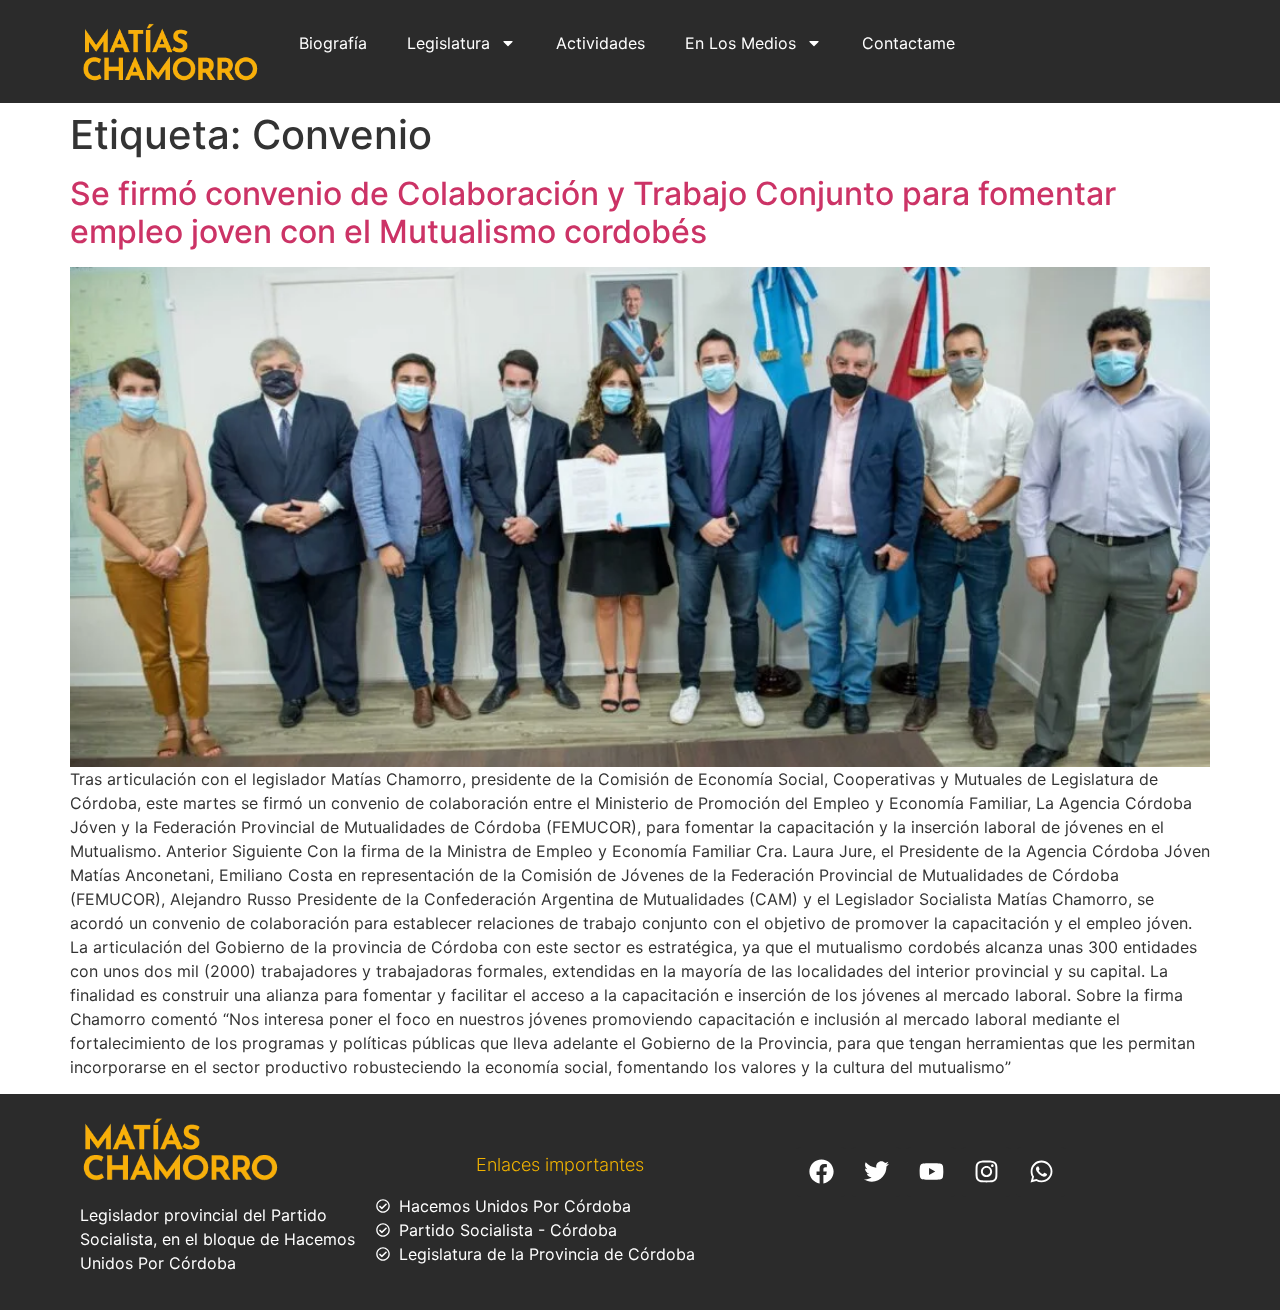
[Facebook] (821, 1172)
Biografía (333, 43)
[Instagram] (986, 1172)
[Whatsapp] (1041, 1172)
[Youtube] (931, 1172)
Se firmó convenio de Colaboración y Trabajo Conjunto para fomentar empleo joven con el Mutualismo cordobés (593, 212)
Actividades (600, 43)
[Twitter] (876, 1172)
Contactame (908, 43)
